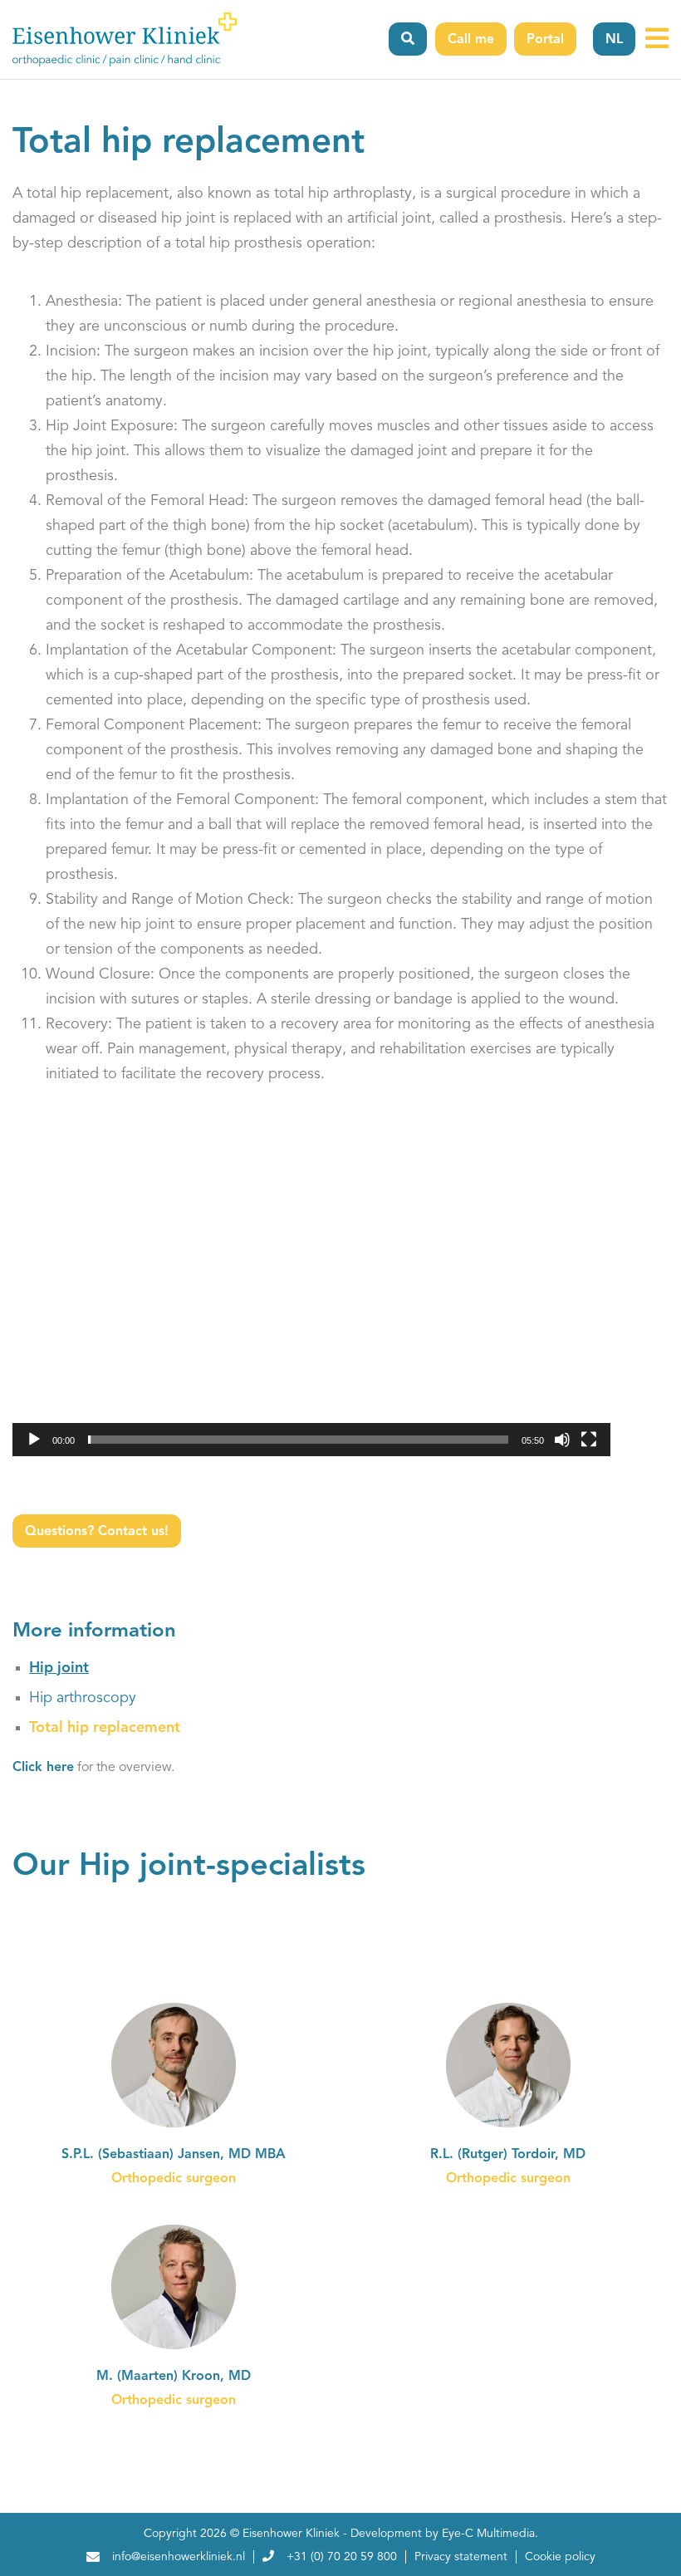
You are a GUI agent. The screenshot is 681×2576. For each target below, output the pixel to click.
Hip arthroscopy (83, 1698)
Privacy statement (461, 2557)
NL (614, 40)
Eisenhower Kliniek (291, 2534)
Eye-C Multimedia (488, 2534)
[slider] (298, 1440)
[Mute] (562, 1440)
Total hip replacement (105, 1728)
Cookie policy (560, 2557)
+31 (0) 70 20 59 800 (342, 2557)
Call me (471, 40)
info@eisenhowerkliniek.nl (179, 2557)
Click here (43, 1768)
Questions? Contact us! (97, 1532)
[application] (311, 1288)
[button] (311, 1288)
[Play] (34, 1440)
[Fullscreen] (589, 1440)
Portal (545, 40)
